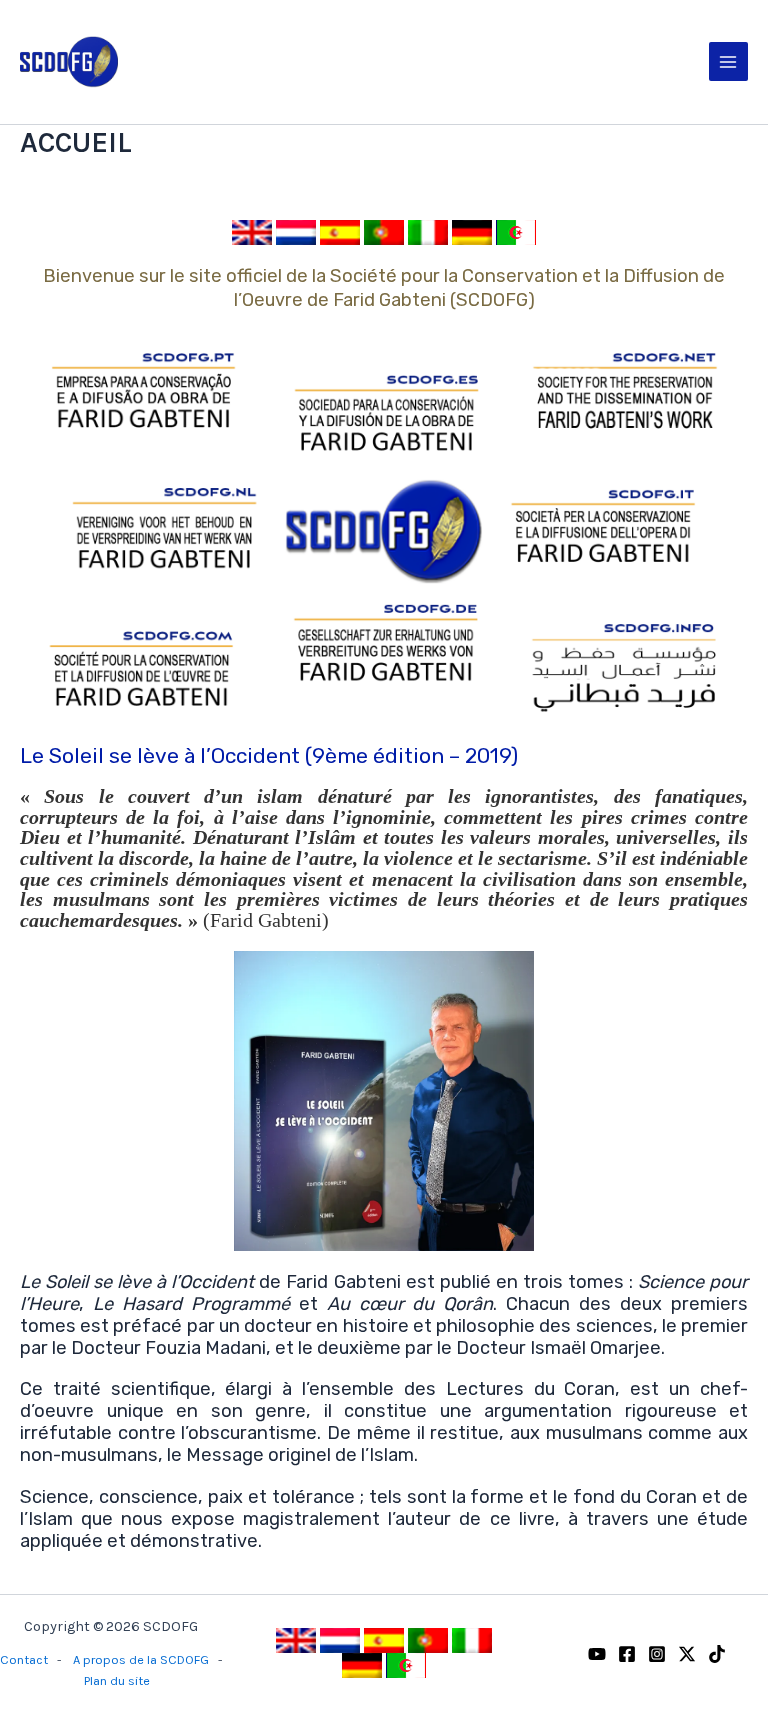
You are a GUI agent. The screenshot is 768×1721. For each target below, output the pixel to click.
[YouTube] (597, 1654)
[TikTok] (717, 1654)
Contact (24, 1659)
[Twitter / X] (687, 1654)
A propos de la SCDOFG (141, 1659)
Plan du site (117, 1680)
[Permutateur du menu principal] (728, 61)
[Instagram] (657, 1654)
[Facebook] (627, 1654)
